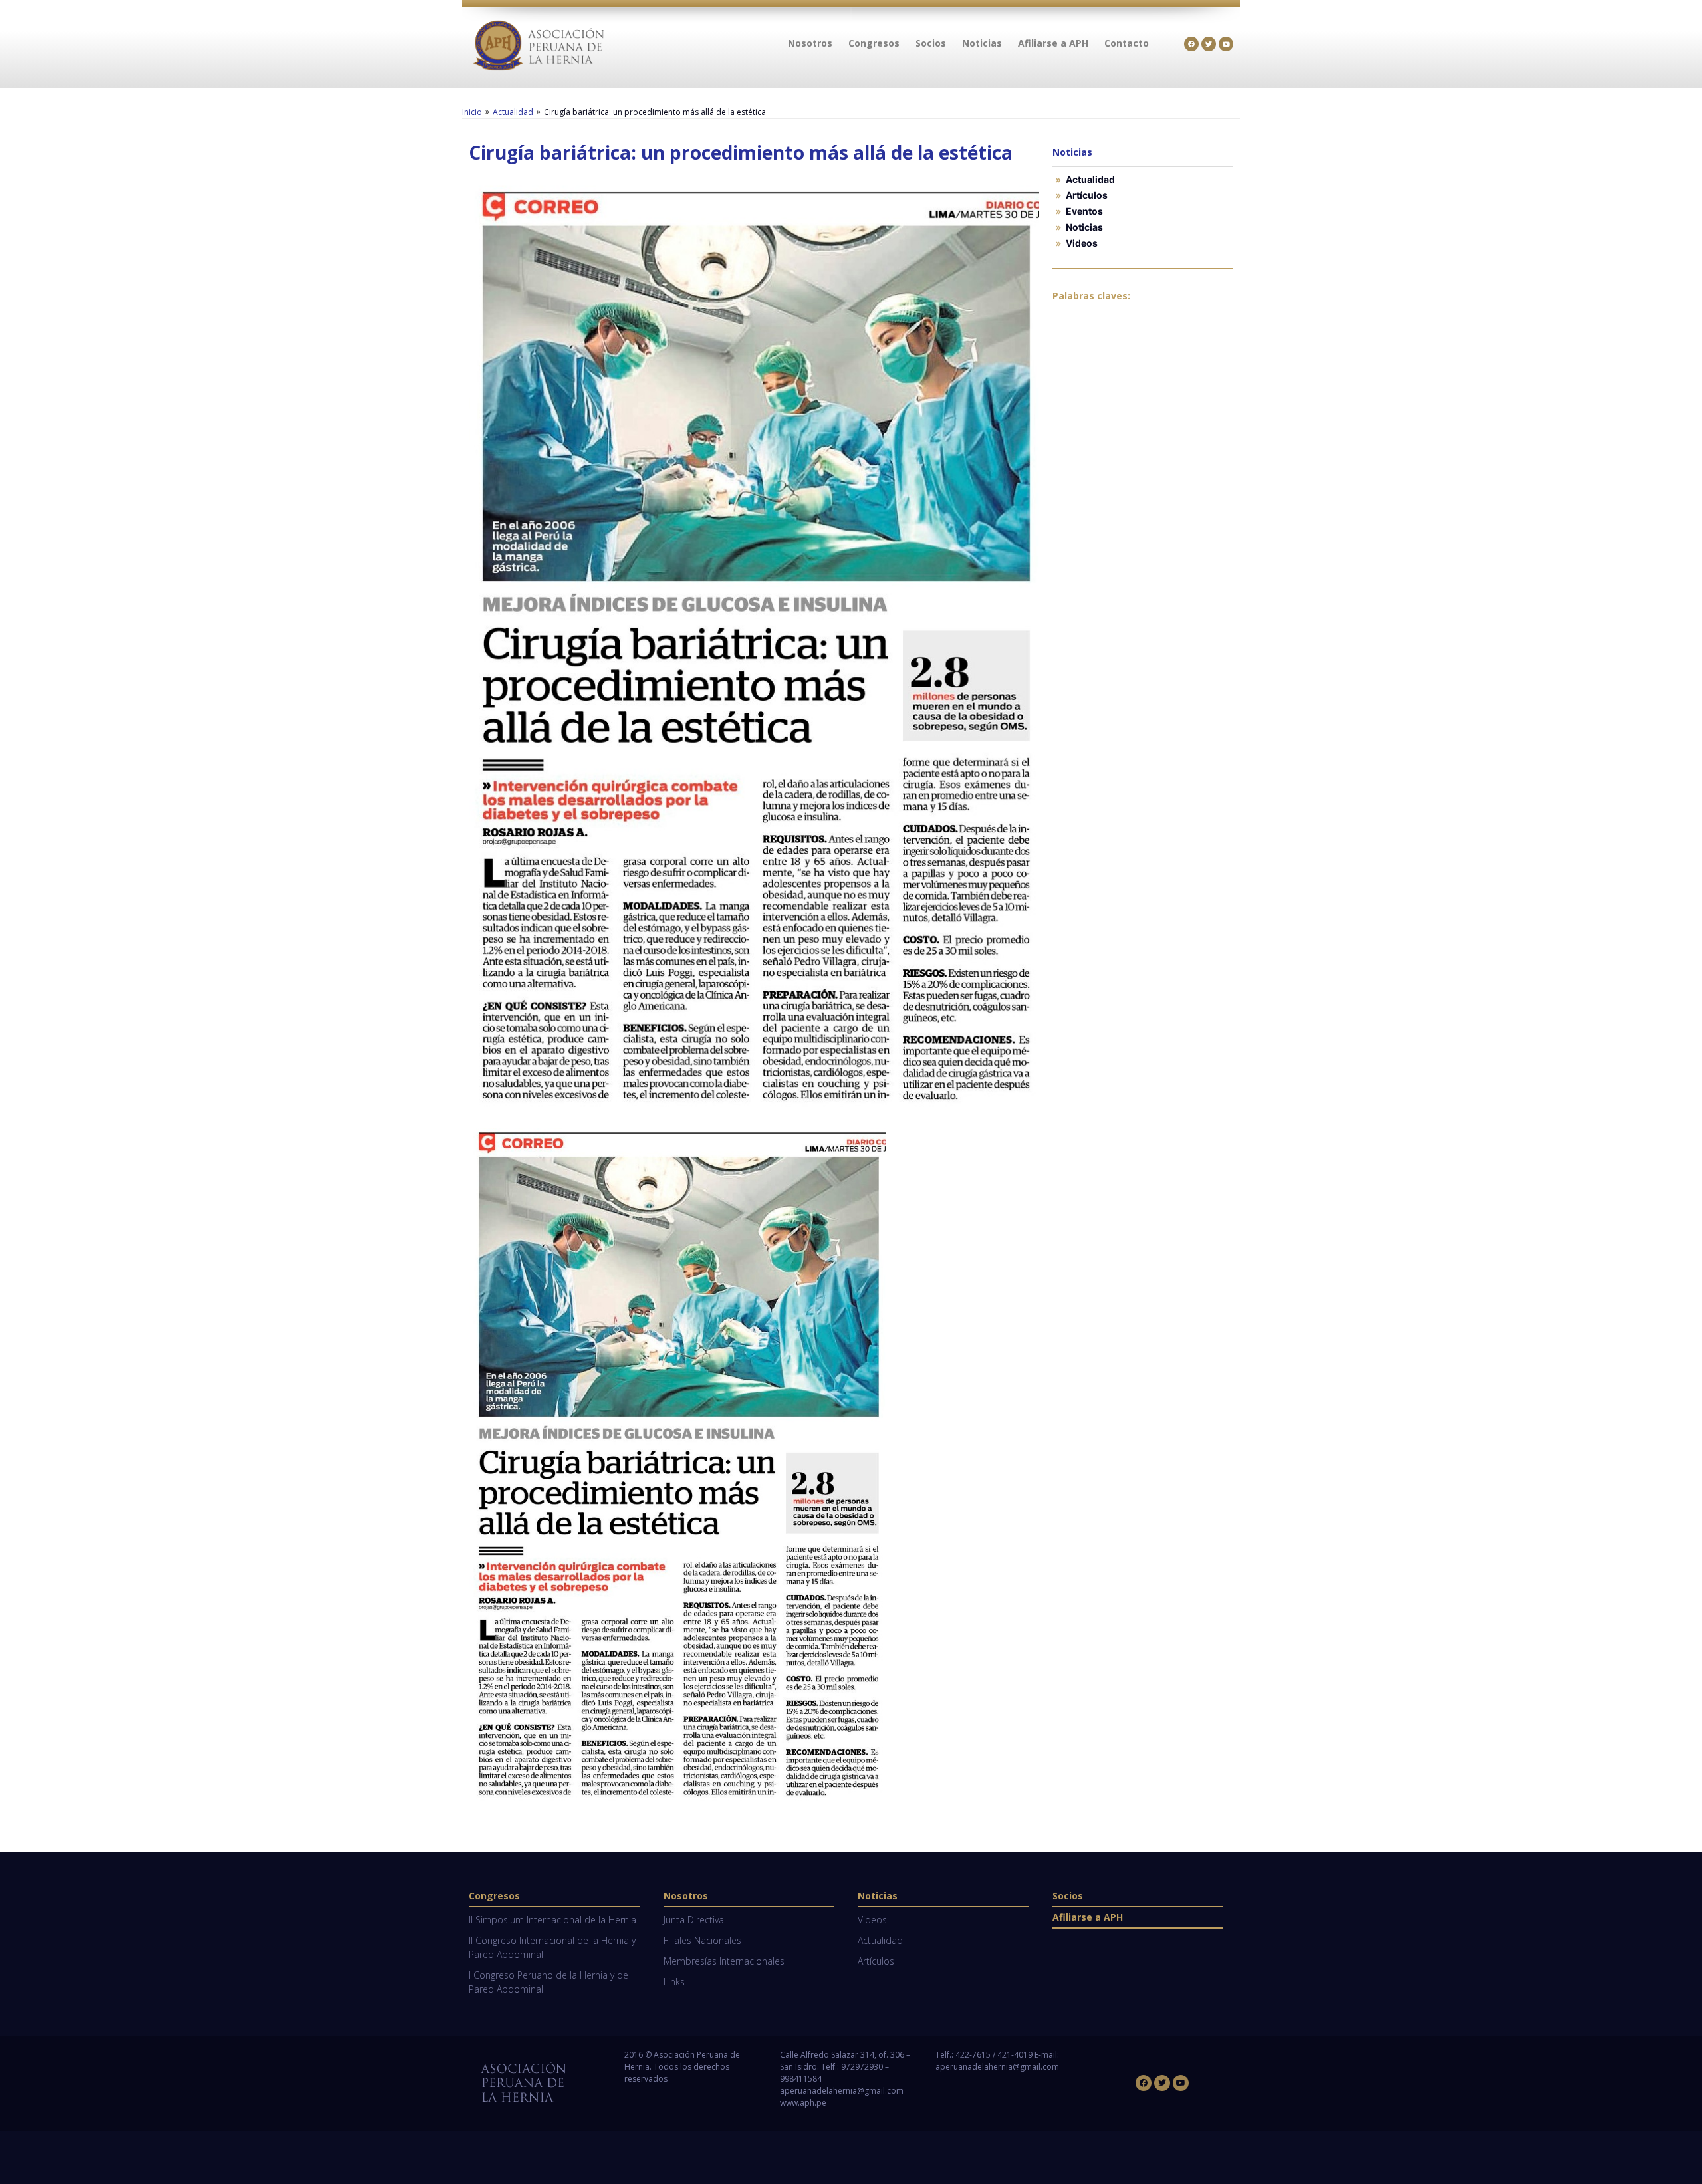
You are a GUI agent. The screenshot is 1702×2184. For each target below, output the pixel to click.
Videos (1082, 243)
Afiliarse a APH (1088, 1917)
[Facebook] (1191, 44)
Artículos (1087, 195)
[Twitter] (1209, 44)
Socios (1068, 1896)
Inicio (472, 112)
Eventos (1084, 211)
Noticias (1084, 227)
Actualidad (513, 112)
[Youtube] (1226, 44)
